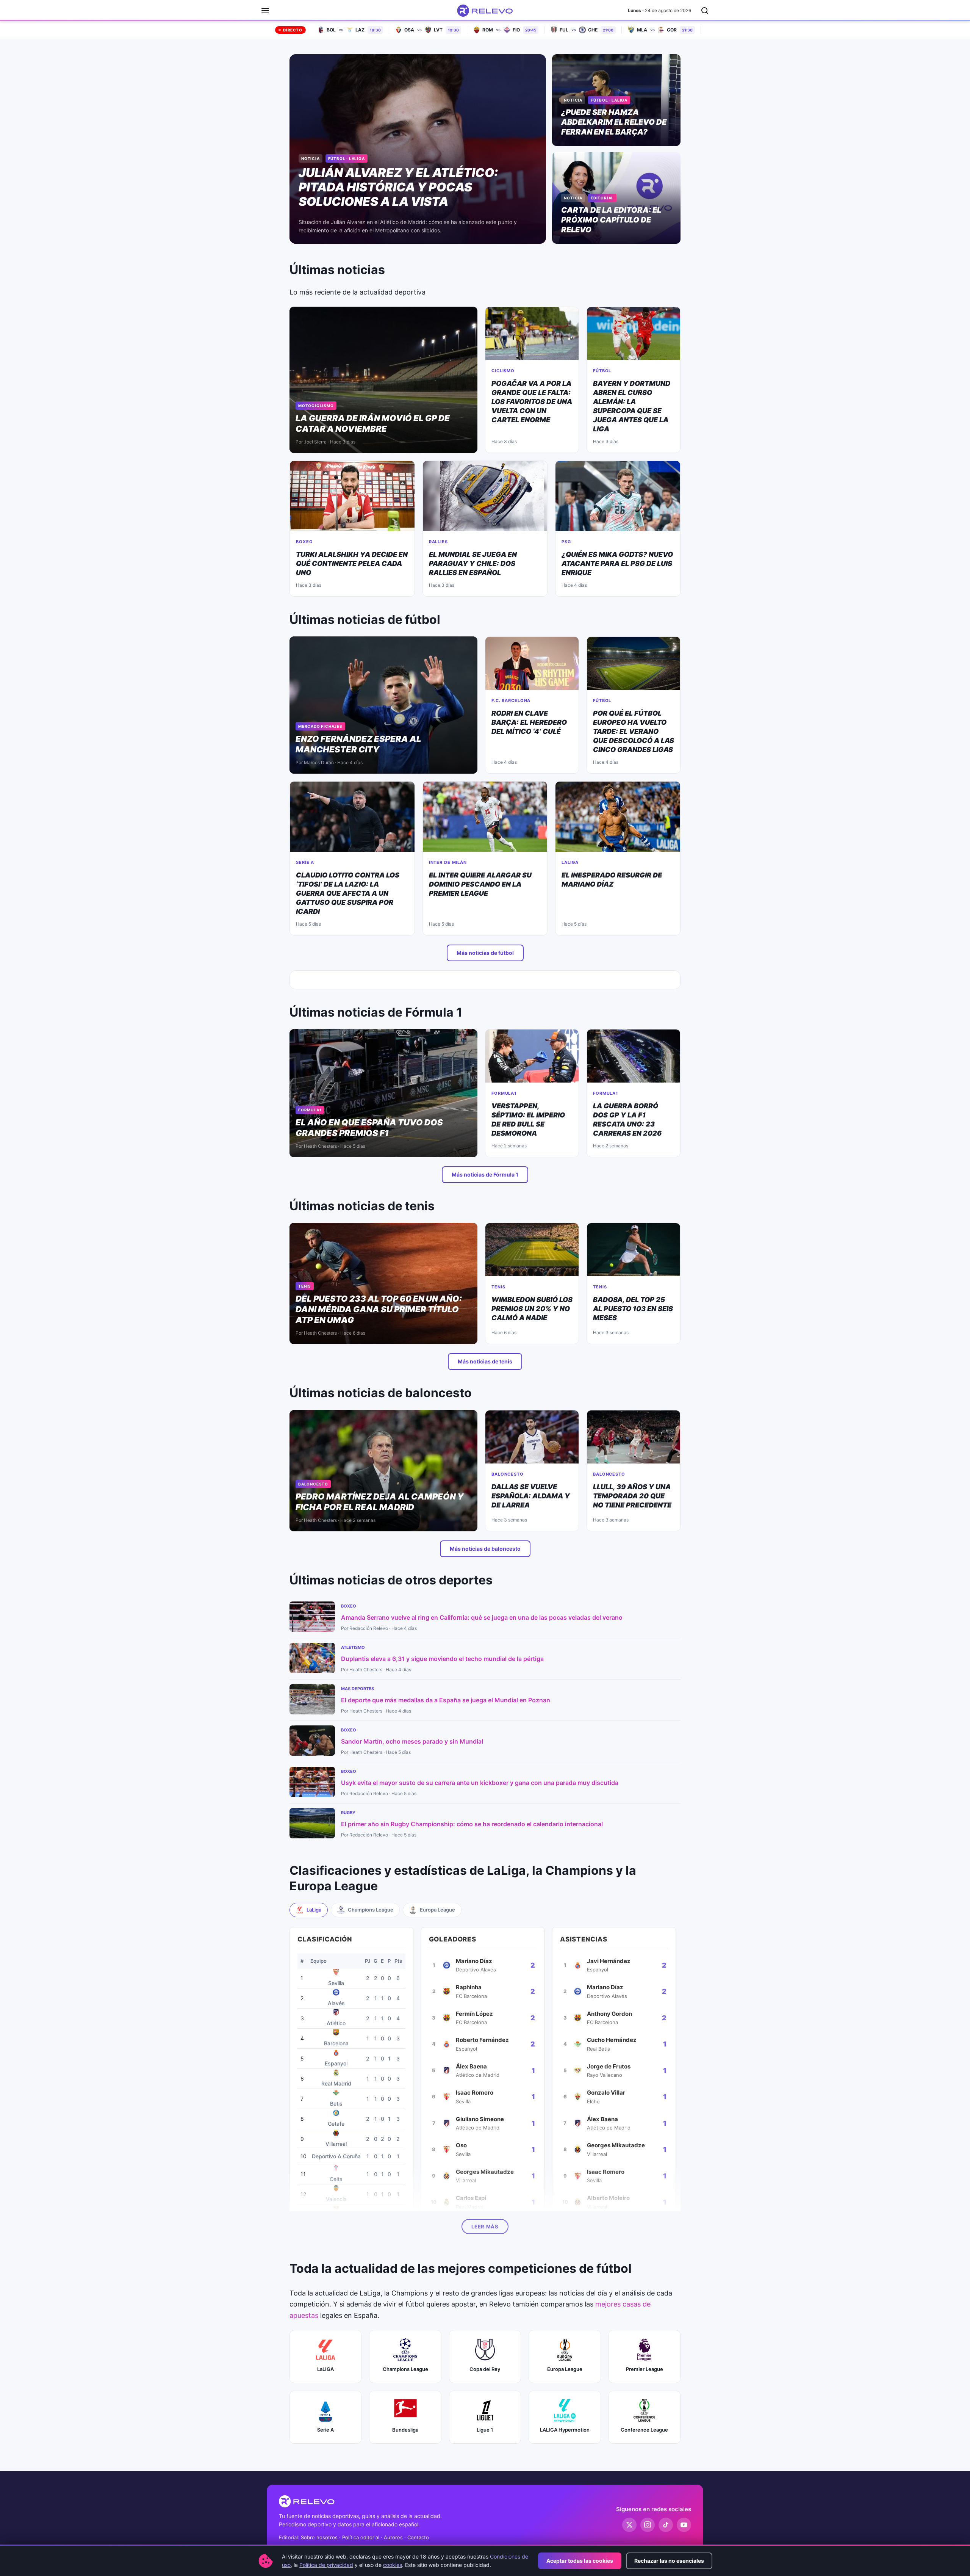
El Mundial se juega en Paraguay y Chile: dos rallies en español (473, 563)
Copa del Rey (485, 2369)
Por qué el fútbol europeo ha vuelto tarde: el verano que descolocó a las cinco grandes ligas (634, 731)
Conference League (644, 2430)
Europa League (565, 2369)
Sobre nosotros (319, 2537)
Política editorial (361, 2537)
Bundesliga (405, 2430)
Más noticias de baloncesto (485, 1549)
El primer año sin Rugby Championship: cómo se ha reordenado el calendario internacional (472, 1824)
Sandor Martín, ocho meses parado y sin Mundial (412, 1741)
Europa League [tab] (437, 1910)
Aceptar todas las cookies (580, 2561)
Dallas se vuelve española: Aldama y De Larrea (531, 1496)
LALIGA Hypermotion (565, 2430)
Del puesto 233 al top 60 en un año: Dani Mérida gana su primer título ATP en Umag (379, 1309)
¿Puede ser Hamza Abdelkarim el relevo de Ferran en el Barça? (614, 122)
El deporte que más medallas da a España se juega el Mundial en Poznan (446, 1700)
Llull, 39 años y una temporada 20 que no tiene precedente (632, 1496)
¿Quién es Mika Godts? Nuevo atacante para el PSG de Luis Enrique (617, 563)
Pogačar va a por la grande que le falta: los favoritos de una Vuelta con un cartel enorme (532, 402)
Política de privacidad (326, 2565)
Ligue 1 (485, 2430)
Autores (393, 2537)
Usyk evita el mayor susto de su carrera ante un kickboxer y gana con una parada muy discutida (480, 1783)
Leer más (485, 2227)
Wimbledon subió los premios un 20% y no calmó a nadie (532, 1309)
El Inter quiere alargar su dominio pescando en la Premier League (480, 884)
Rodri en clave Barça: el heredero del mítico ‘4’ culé (529, 722)
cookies (393, 2565)
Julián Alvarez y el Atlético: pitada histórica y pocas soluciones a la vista (398, 187)
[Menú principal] (265, 11)
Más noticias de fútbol (485, 953)
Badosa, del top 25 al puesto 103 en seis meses (633, 1309)
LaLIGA (325, 2369)
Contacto (418, 2537)
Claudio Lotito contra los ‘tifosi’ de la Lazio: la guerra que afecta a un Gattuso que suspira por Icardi (348, 893)
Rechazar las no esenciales (669, 2561)
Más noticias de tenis (485, 1361)
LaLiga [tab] (314, 1910)
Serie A (325, 2430)
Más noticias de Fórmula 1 (485, 1174)
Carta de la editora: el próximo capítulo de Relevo (611, 220)
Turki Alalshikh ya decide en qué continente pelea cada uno (352, 563)
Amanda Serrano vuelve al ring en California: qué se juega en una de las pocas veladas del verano (482, 1617)
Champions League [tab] (371, 1910)
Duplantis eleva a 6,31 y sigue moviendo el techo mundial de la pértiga (442, 1659)
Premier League (645, 2369)
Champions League (405, 2369)
